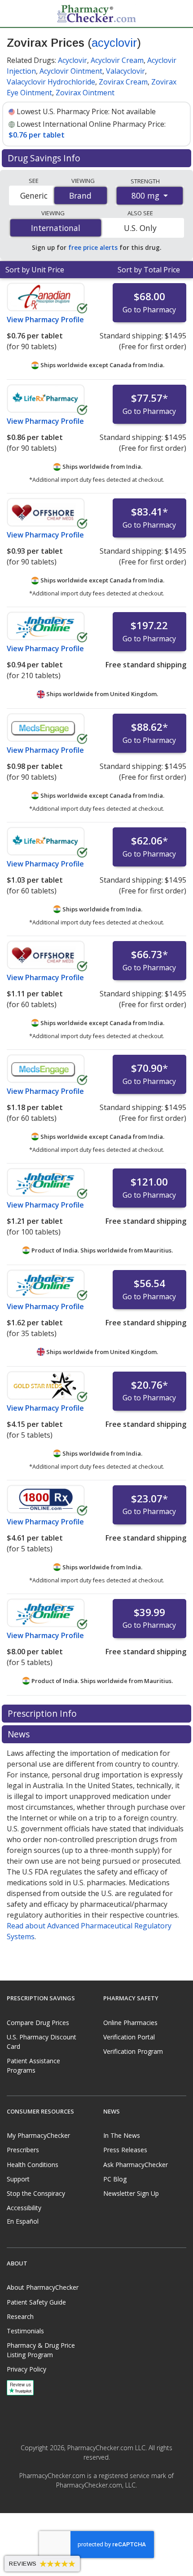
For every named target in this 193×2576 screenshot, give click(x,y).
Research (20, 2316)
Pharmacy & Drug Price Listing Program (41, 2350)
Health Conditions (33, 2165)
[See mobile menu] (14, 13)
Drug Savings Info (45, 158)
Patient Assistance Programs (33, 2065)
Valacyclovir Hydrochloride (51, 82)
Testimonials (25, 2331)
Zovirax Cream (123, 82)
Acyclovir (72, 60)
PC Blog (115, 2179)
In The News (122, 2135)
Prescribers (23, 2150)
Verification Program (133, 2051)
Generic (34, 195)
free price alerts (93, 247)
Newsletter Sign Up (131, 2193)
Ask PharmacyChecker (136, 2165)
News (20, 1734)
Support (18, 2179)
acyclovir (114, 43)
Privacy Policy (26, 2369)
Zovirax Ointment (85, 93)
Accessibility (24, 2208)
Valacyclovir (125, 71)
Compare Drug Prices (38, 2023)
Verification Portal (129, 2037)
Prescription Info (43, 1713)
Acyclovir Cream (117, 60)
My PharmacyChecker (38, 2135)
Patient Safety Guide (36, 2302)
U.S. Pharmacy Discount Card (42, 2042)
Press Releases (125, 2150)
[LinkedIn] (106, 2505)
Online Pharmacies (130, 2023)
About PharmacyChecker (43, 2287)
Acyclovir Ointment (71, 71)
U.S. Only (140, 228)
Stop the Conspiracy (36, 2193)
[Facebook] (87, 2505)
